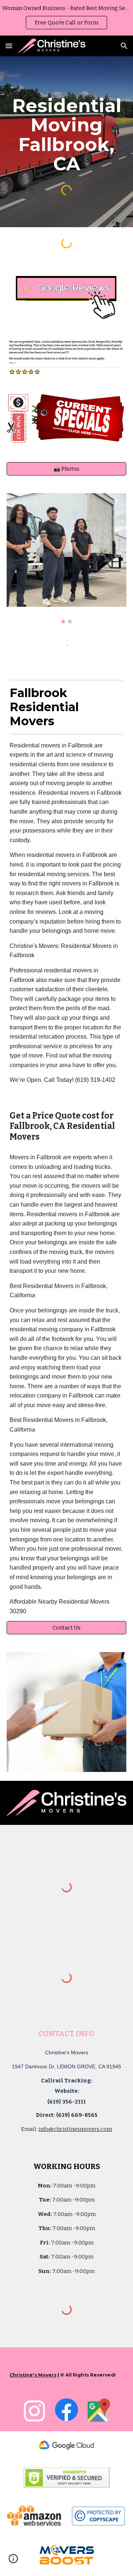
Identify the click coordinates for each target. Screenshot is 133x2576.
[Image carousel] (66, 558)
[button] (9, 46)
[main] (66, 134)
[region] (66, 18)
